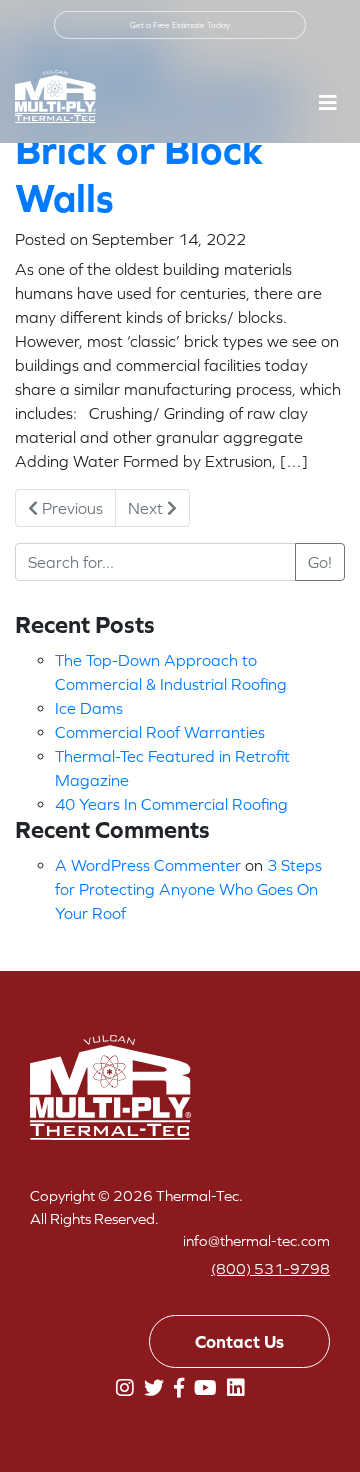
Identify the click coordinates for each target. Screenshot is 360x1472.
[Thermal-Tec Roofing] (55, 96)
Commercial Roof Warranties (160, 732)
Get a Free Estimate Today (179, 25)
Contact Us (239, 1341)
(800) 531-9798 (270, 1268)
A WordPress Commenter (148, 865)
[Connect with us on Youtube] (205, 1388)
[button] (328, 103)
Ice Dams (89, 708)
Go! (320, 562)
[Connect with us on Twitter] (154, 1388)
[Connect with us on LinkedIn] (236, 1388)
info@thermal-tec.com (256, 1240)
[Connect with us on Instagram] (125, 1388)
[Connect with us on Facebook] (179, 1388)
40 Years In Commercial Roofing (171, 804)
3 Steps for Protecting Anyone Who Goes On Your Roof (188, 889)
